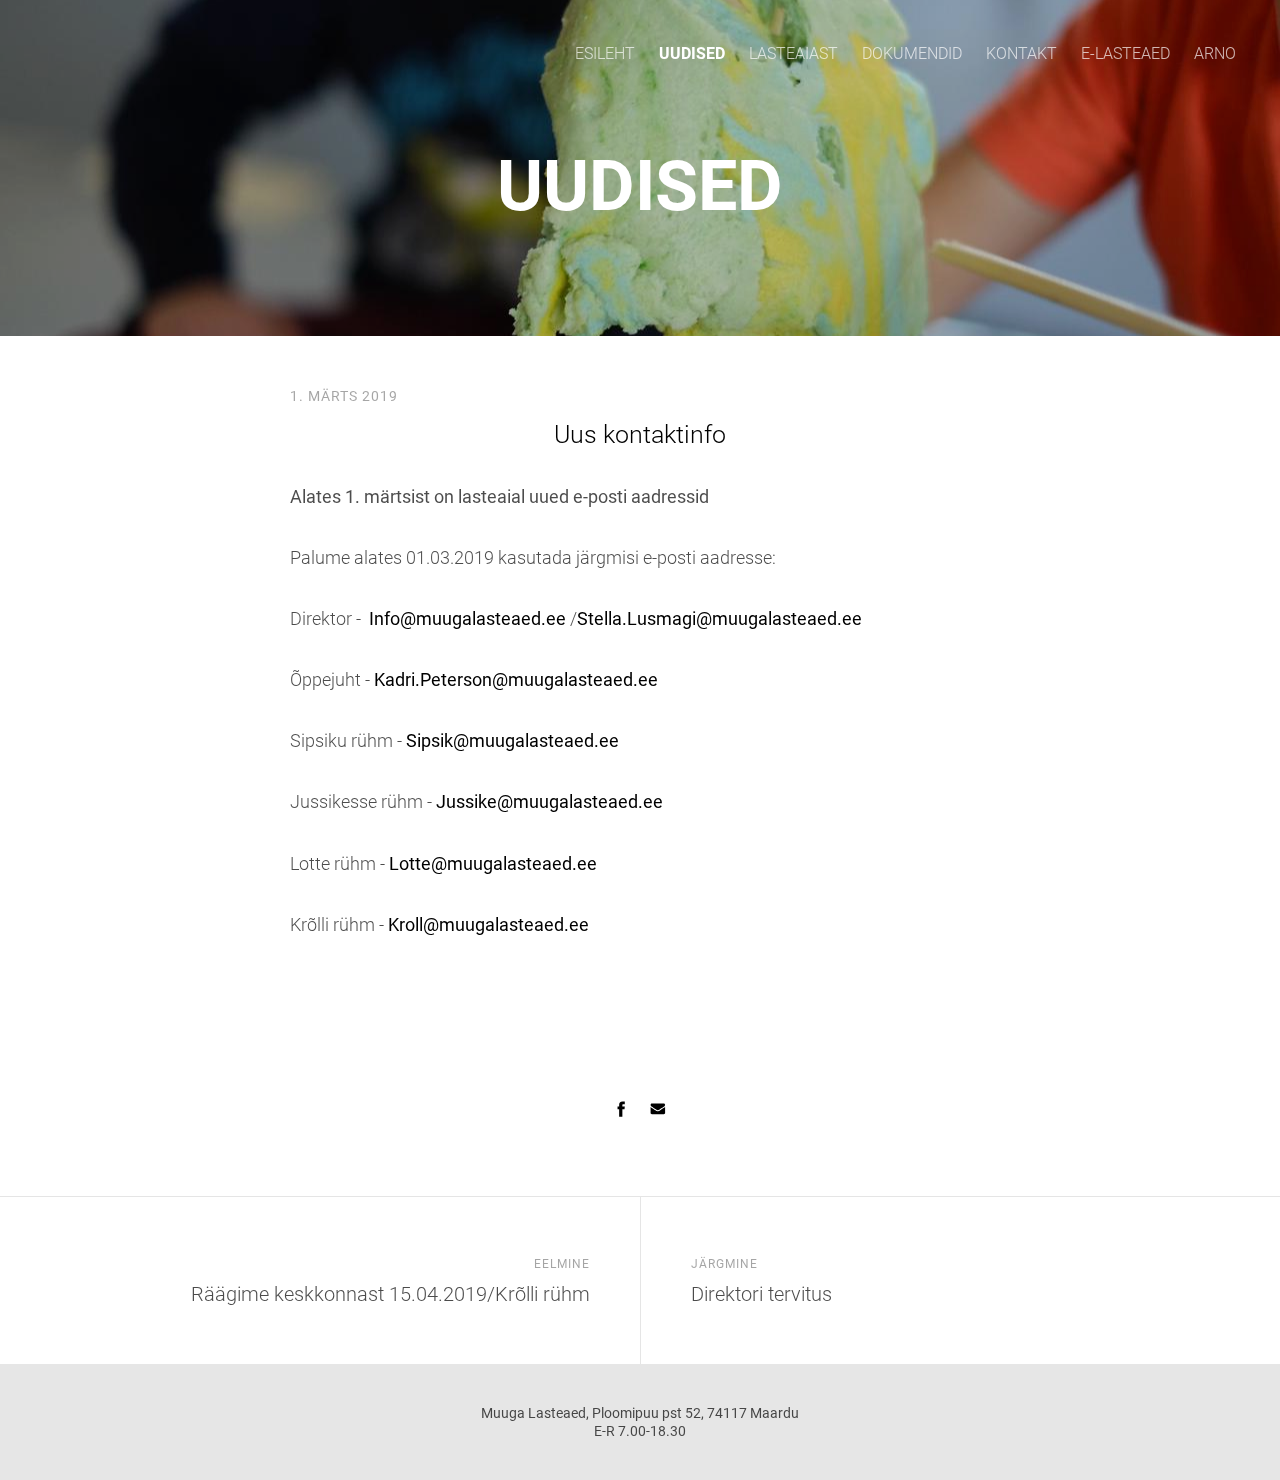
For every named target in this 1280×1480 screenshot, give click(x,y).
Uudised (692, 53)
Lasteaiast (793, 53)
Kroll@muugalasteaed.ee (488, 924)
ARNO (1215, 53)
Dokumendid (912, 53)
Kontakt (1021, 53)
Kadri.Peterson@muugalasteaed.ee (516, 679)
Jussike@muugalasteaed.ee (549, 801)
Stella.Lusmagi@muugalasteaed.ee (719, 618)
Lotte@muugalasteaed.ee (491, 863)
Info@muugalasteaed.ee (465, 618)
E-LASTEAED (1125, 53)
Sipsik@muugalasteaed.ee (512, 740)
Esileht (605, 53)
